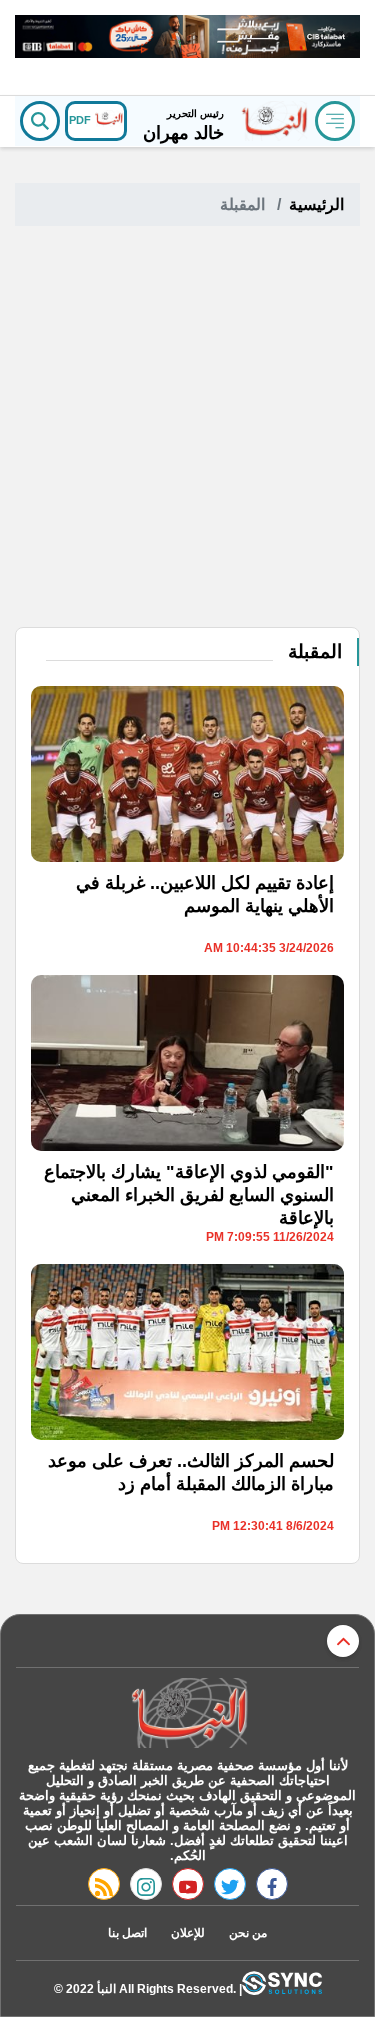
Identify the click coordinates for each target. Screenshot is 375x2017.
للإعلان (188, 1933)
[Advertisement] (187, 429)
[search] (40, 121)
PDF (81, 120)
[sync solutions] (282, 1988)
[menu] (335, 121)
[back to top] (343, 1641)
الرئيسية (316, 204)
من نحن (248, 1933)
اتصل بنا (127, 1933)
